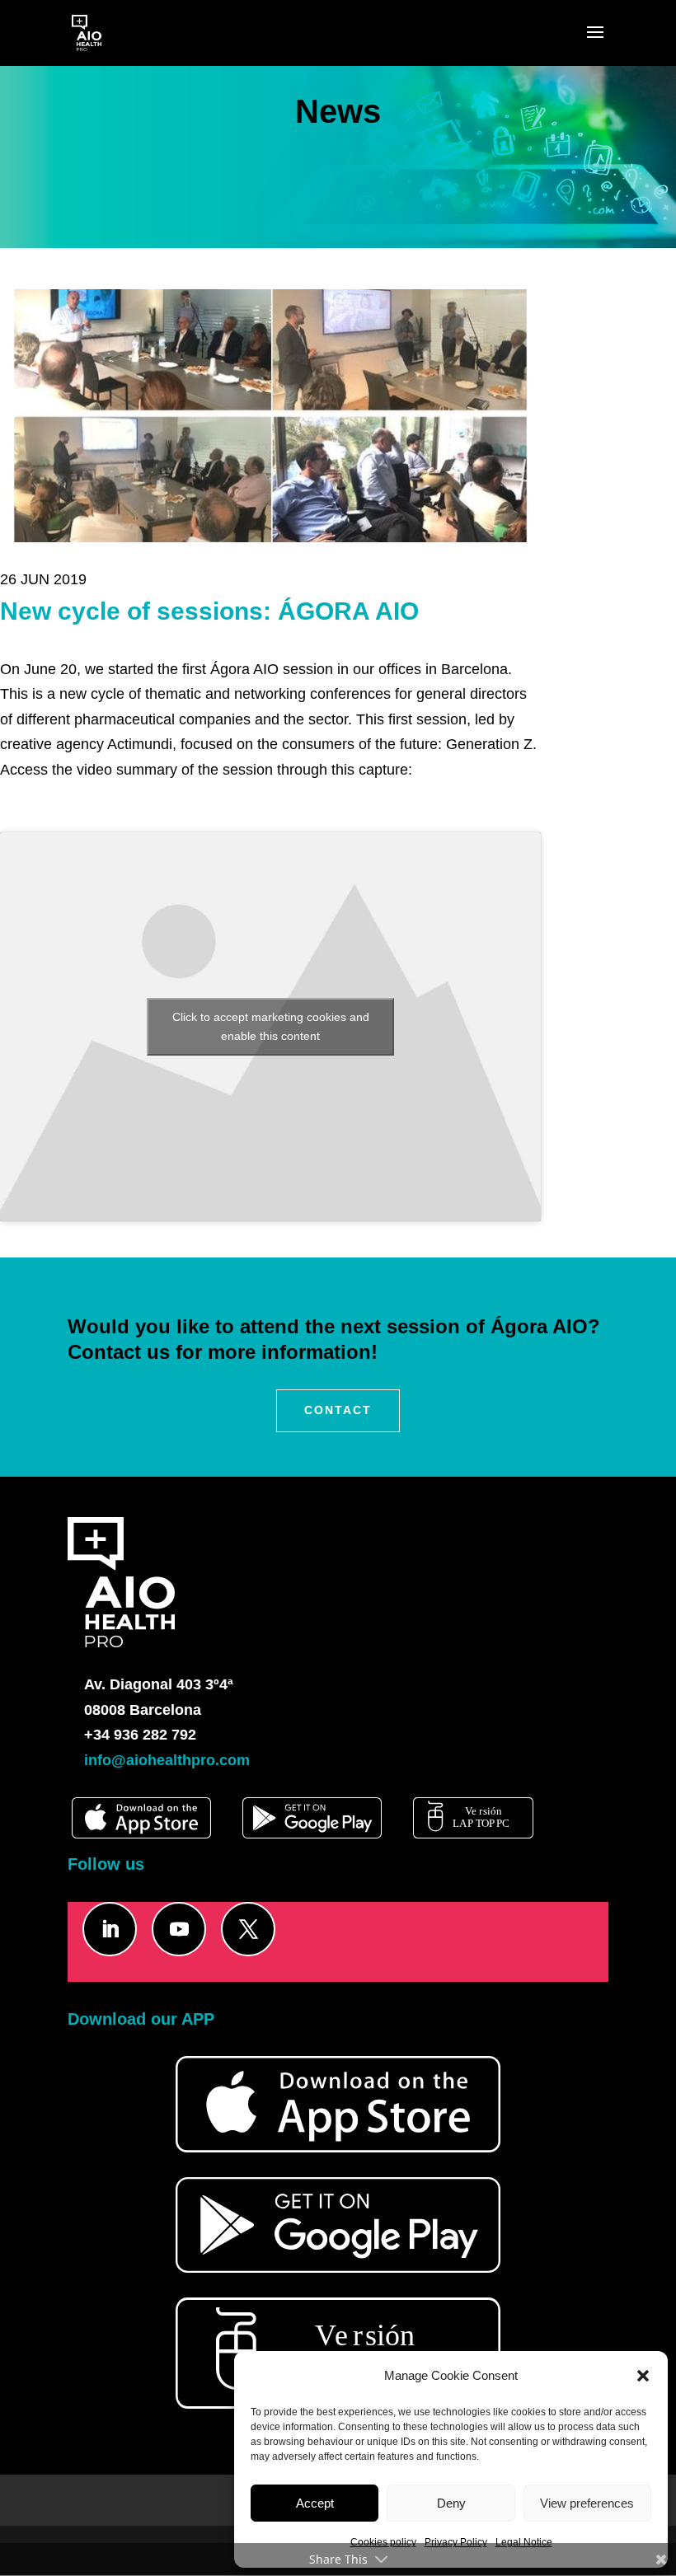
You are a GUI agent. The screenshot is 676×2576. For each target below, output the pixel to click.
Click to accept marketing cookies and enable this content (271, 1026)
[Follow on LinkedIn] (110, 1929)
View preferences (587, 2503)
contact (338, 1410)
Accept (315, 2503)
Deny (451, 2503)
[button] (643, 2376)
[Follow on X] (248, 1929)
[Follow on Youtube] (179, 1929)
